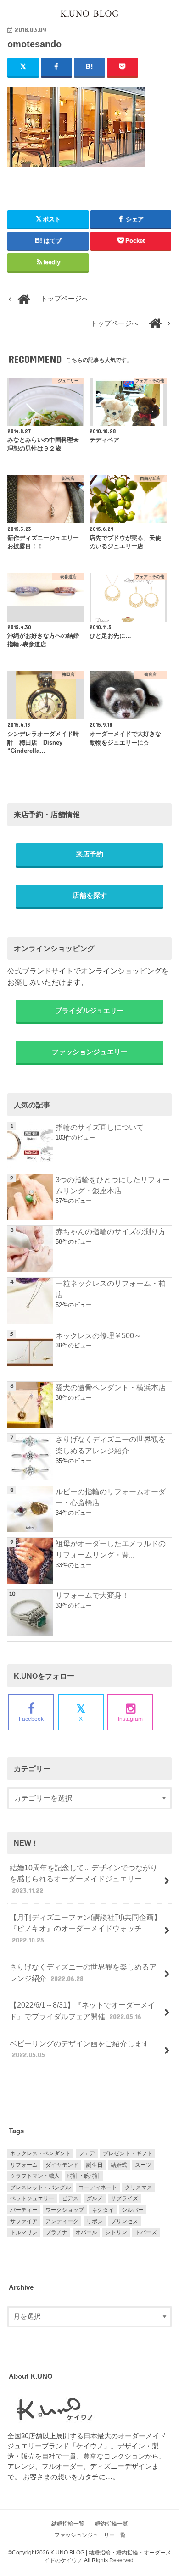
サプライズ (124, 2198)
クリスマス (139, 2187)
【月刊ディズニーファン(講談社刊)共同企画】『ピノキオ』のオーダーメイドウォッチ (85, 1928)
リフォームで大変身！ (92, 1595)
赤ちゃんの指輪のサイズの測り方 (111, 1231)
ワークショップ (65, 2210)
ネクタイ (103, 2210)
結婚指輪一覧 (68, 2524)
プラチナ (56, 2232)
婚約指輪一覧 (112, 2524)
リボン (95, 2221)
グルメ (95, 2198)
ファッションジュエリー (90, 1052)
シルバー (133, 2210)
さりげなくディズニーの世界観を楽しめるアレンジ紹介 (111, 1445)
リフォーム (24, 2165)
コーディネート (98, 2187)
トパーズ (146, 2232)
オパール (86, 2232)
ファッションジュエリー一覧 (90, 2535)
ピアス (70, 2198)
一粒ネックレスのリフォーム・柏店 (111, 1289)
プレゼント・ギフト (128, 2153)
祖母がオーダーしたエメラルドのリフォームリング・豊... (111, 1549)
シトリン (116, 2232)
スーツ (143, 2165)
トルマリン (24, 2232)
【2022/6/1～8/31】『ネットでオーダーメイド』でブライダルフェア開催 (82, 2011)
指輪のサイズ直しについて (100, 1127)
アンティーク (62, 2221)
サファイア (24, 2221)
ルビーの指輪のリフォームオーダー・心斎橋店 (111, 1497)
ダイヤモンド (62, 2165)
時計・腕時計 (84, 2176)
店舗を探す (90, 896)
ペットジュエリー (32, 2198)
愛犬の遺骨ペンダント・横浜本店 (111, 1387)
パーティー (24, 2210)
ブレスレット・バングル (40, 2187)
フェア (87, 2153)
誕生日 (95, 2165)
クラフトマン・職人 (35, 2176)
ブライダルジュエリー (89, 1011)
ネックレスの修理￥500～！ (102, 1335)
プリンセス (124, 2221)
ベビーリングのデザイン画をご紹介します (79, 2049)
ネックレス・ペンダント (40, 2153)
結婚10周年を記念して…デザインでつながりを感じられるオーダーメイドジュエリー (84, 1879)
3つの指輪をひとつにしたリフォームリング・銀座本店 (113, 1185)
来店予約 (89, 854)
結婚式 (119, 2165)
